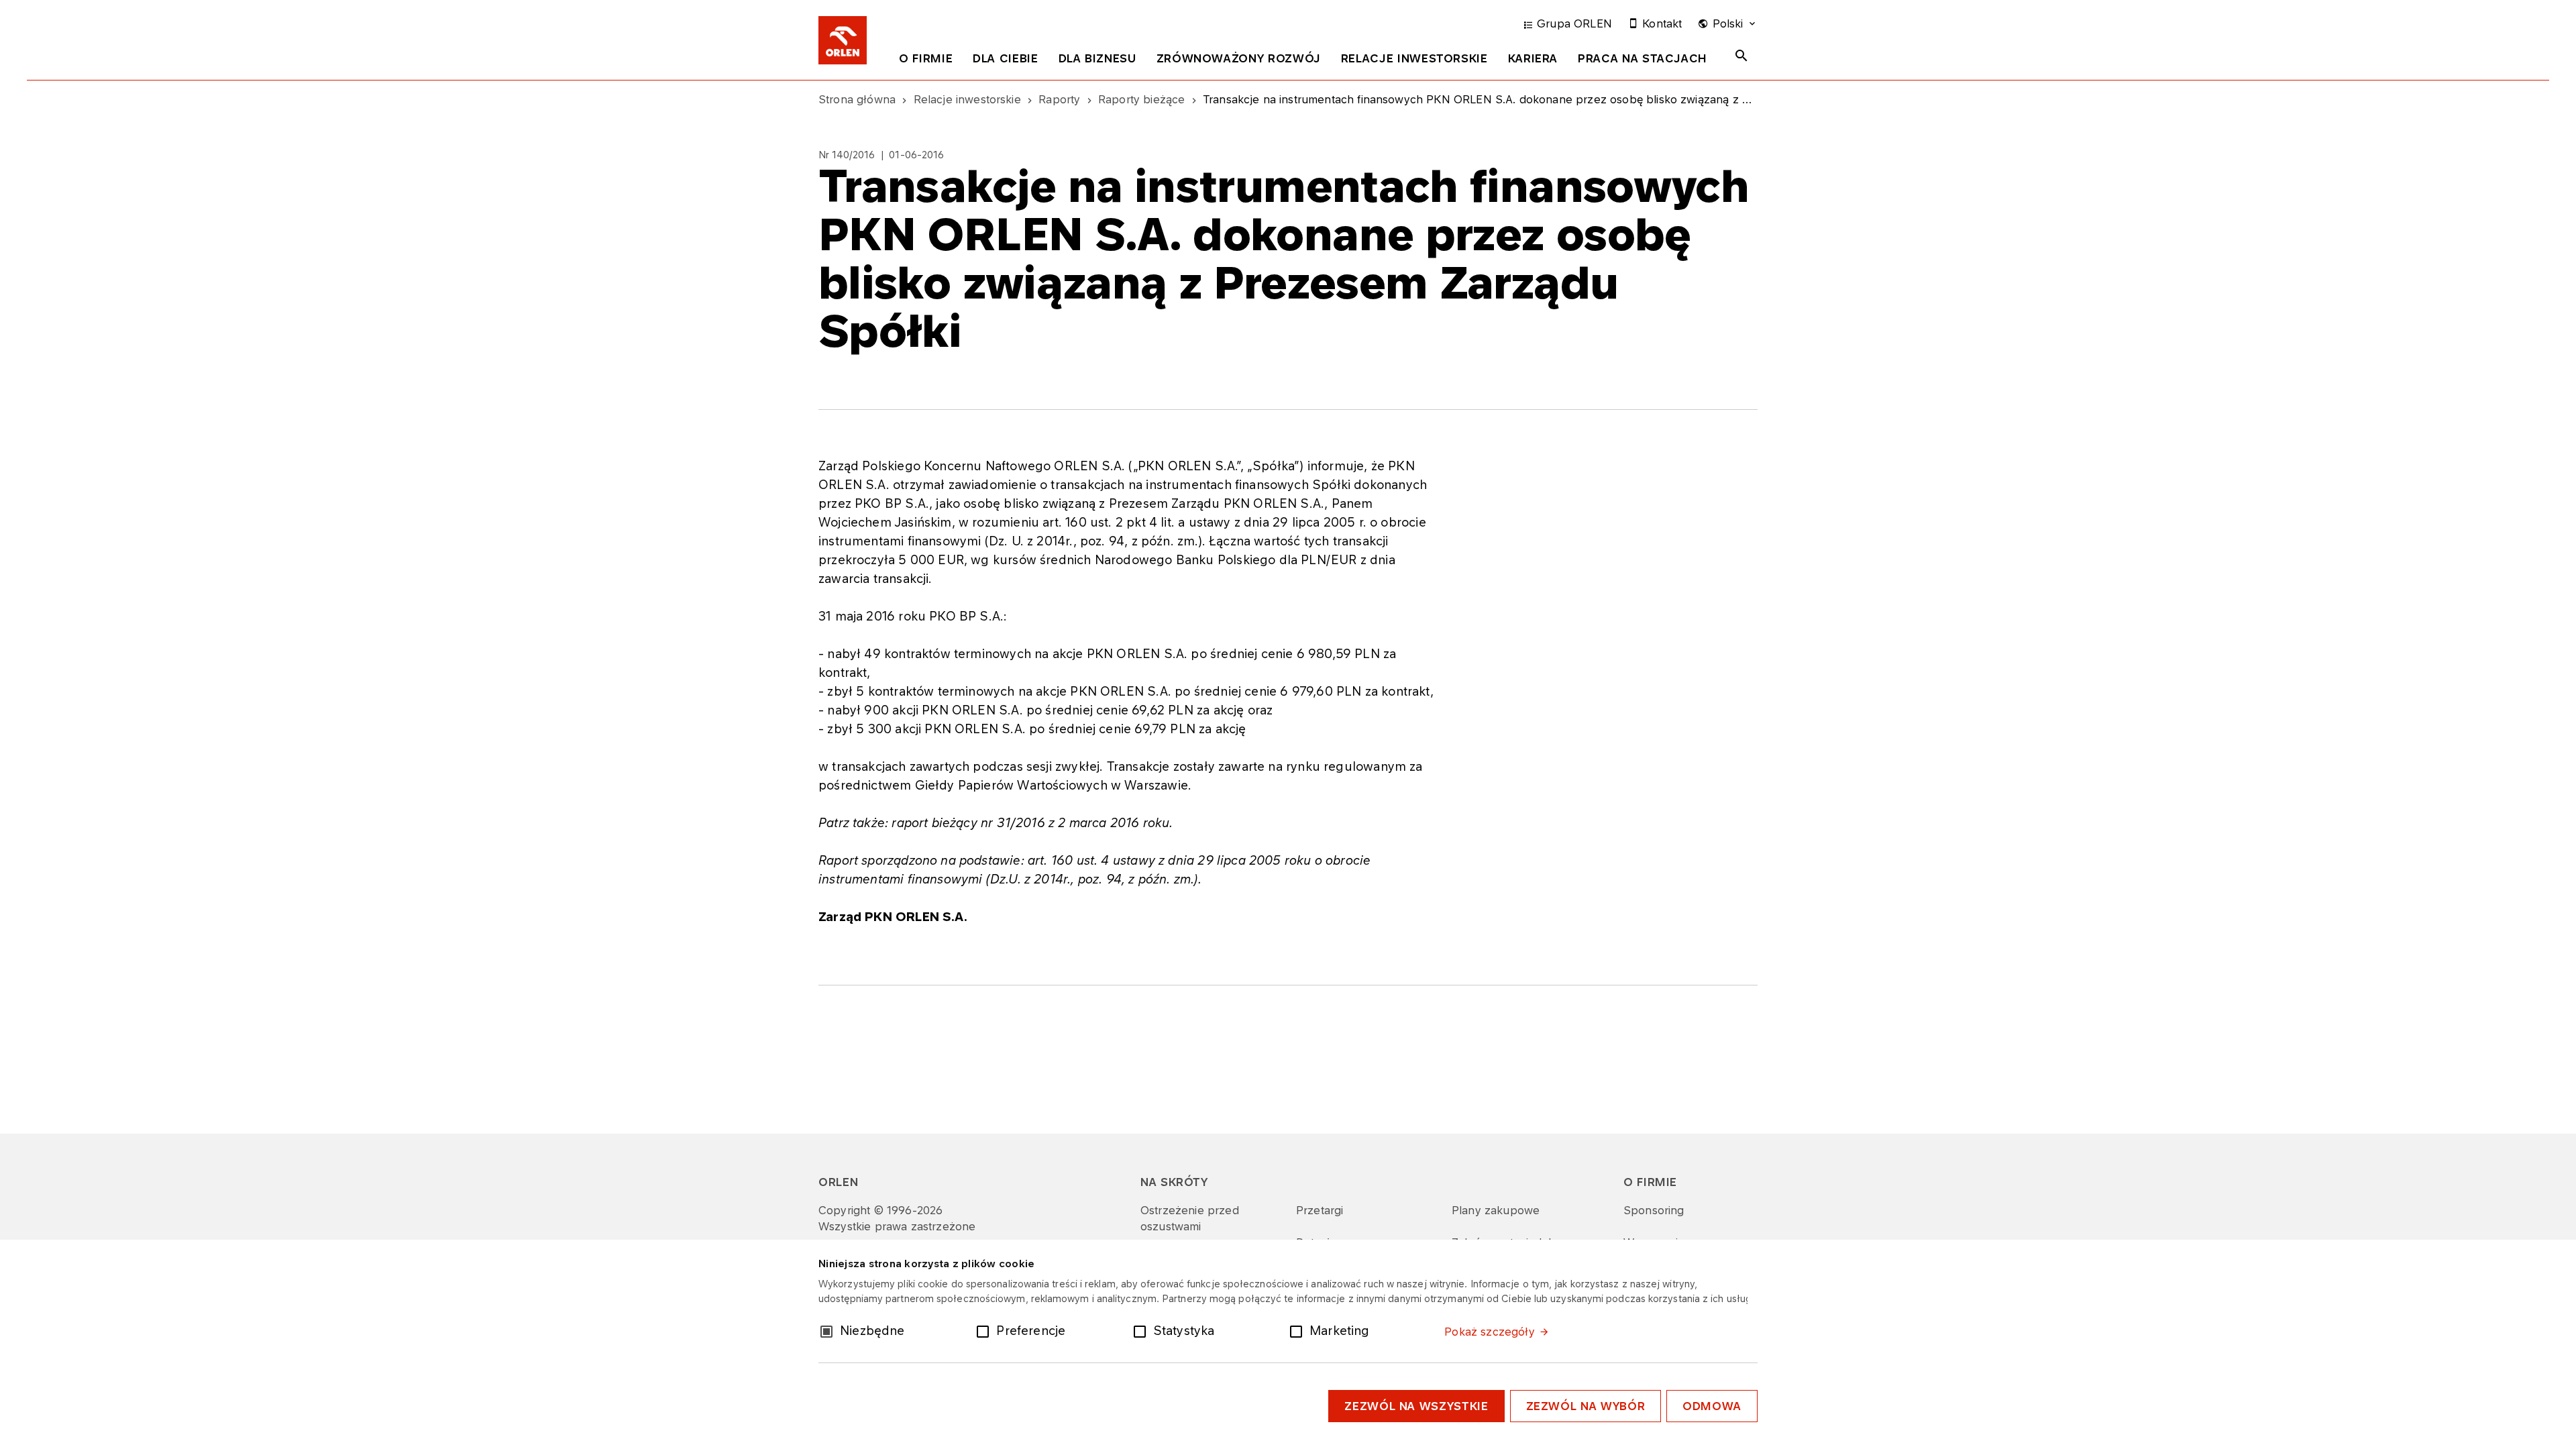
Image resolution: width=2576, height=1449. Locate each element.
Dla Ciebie (1005, 58)
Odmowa (1712, 1406)
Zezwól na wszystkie (1416, 1406)
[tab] (926, 61)
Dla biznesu (1097, 58)
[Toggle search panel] (1741, 56)
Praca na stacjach (1643, 58)
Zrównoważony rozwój (1239, 58)
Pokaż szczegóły (1489, 1332)
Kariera (1533, 58)
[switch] (985, 1330)
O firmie (926, 58)
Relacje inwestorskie (1414, 58)
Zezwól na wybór (1586, 1406)
